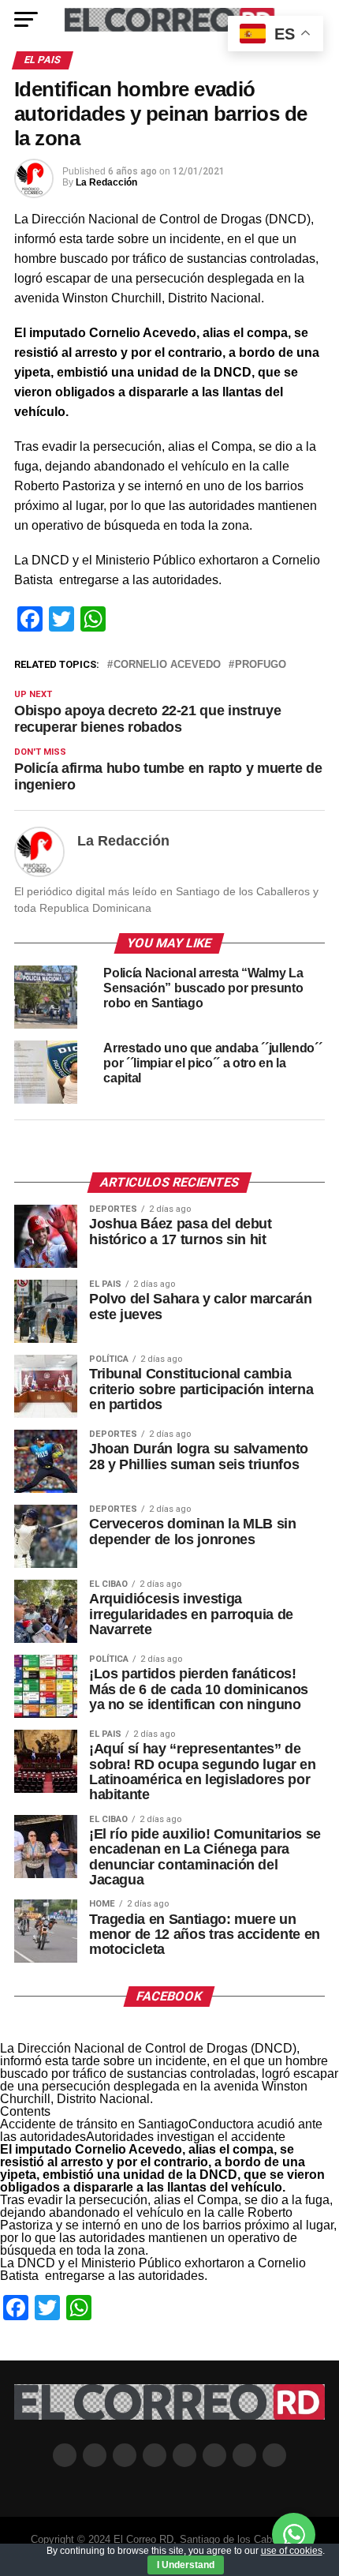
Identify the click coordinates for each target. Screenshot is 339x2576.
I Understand (186, 2565)
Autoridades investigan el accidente (186, 2137)
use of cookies (292, 2551)
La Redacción (106, 182)
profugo (261, 665)
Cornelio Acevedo (167, 665)
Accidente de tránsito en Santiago (94, 2124)
